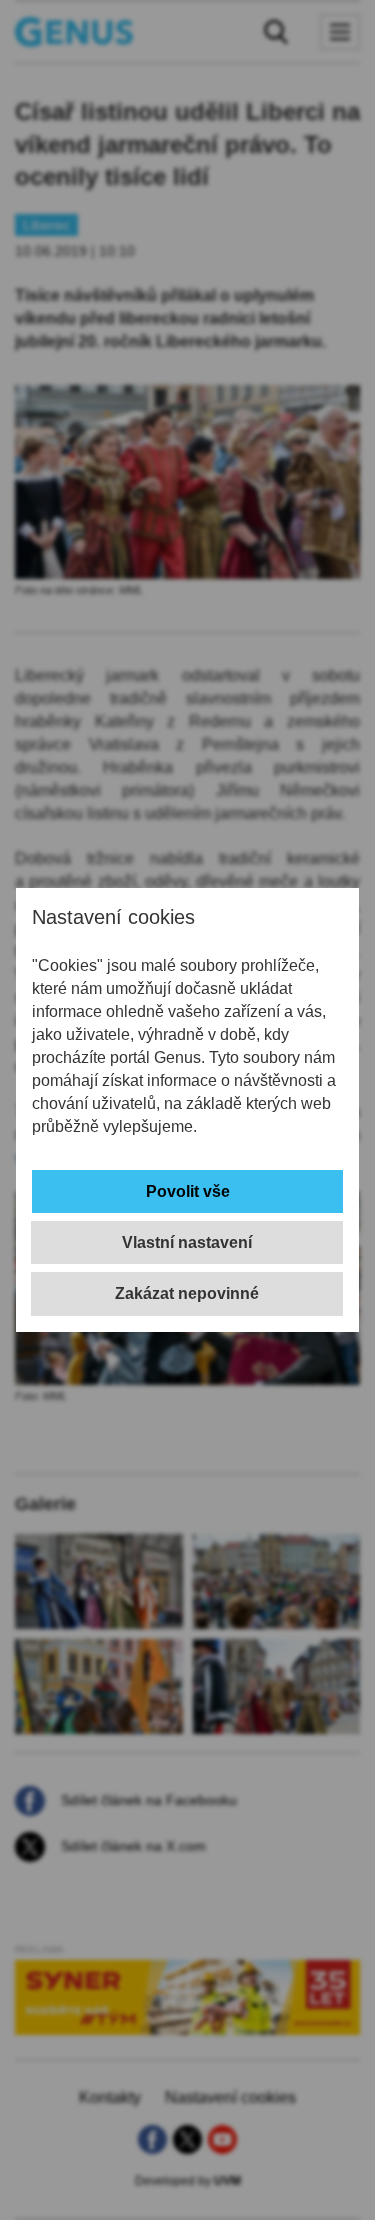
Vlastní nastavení (187, 1242)
